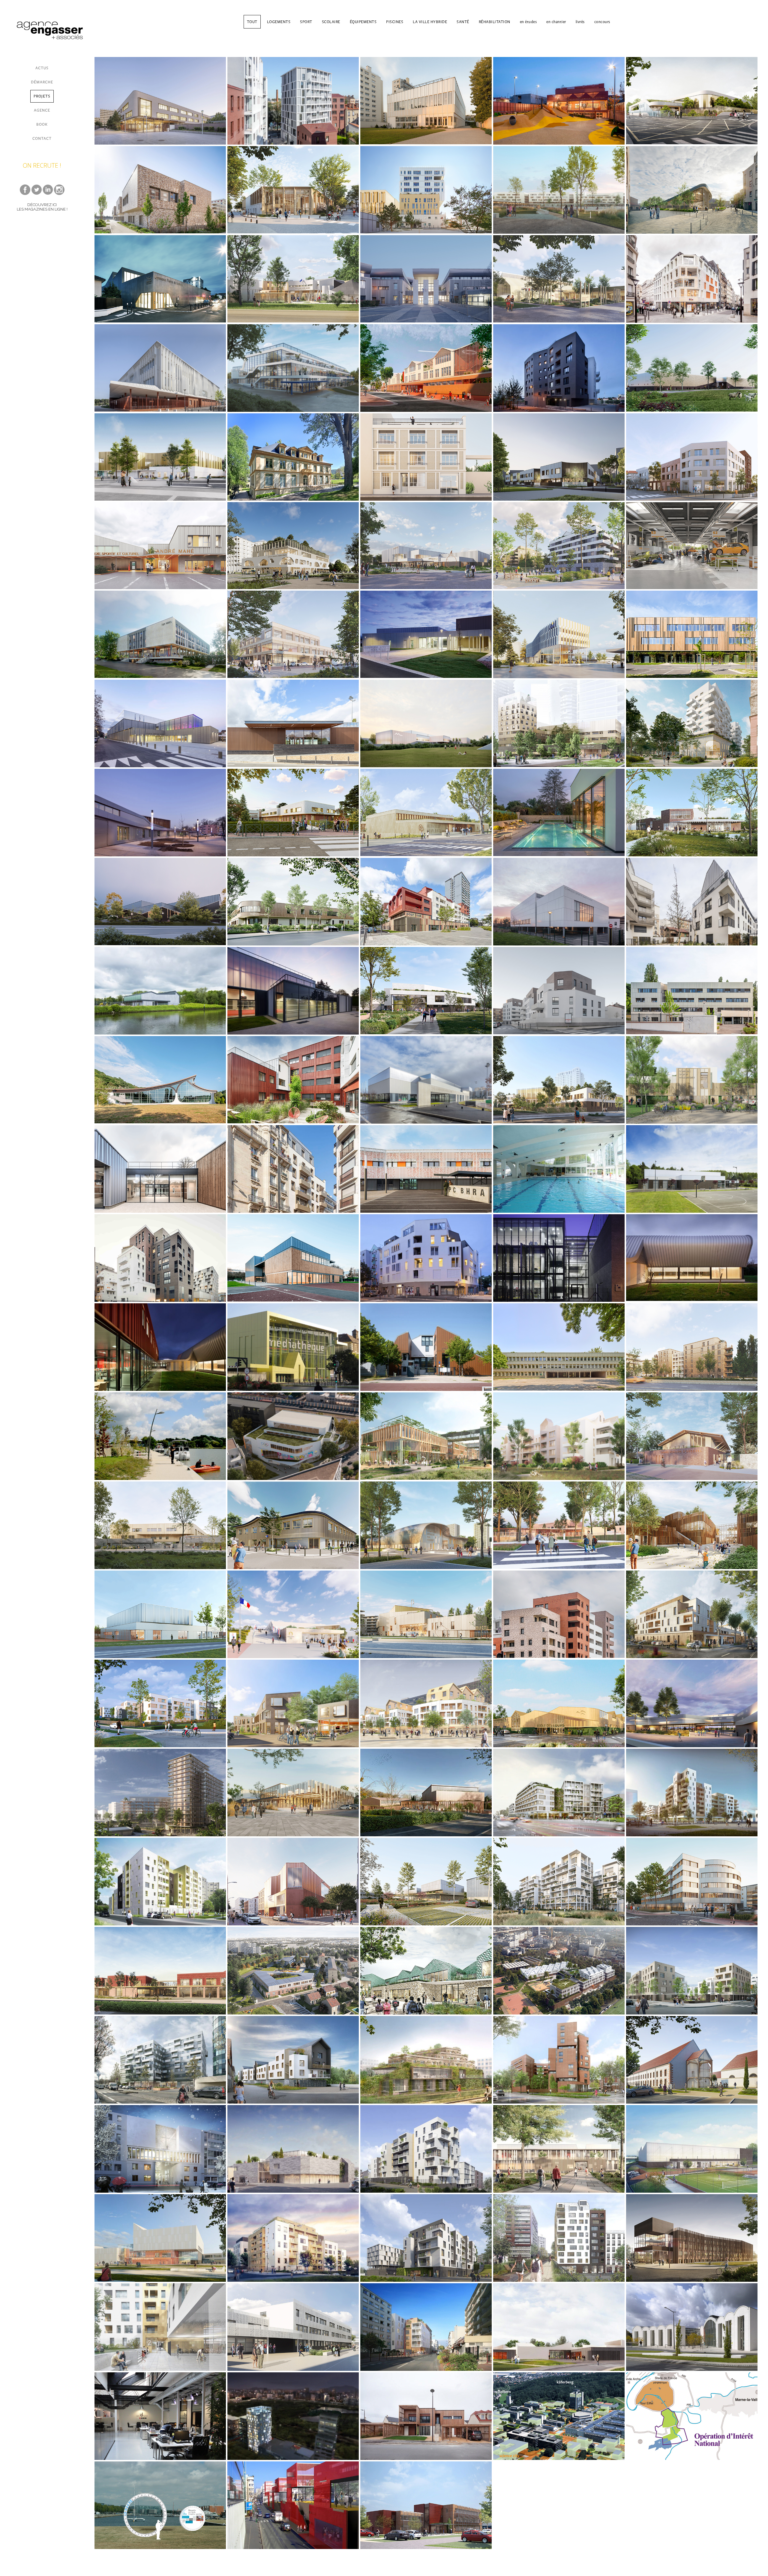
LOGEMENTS (279, 22)
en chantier (556, 22)
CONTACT (42, 138)
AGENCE (42, 110)
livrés (580, 22)
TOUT (252, 22)
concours (602, 22)
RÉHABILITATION (495, 22)
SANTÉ (463, 22)
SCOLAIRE (331, 22)
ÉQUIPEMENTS (363, 22)
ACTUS (42, 68)
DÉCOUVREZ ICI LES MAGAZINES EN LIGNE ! (42, 207)
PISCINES (395, 22)
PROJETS (42, 96)
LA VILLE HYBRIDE (430, 22)
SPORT (306, 22)
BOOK (42, 124)
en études (528, 22)
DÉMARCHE (42, 82)
